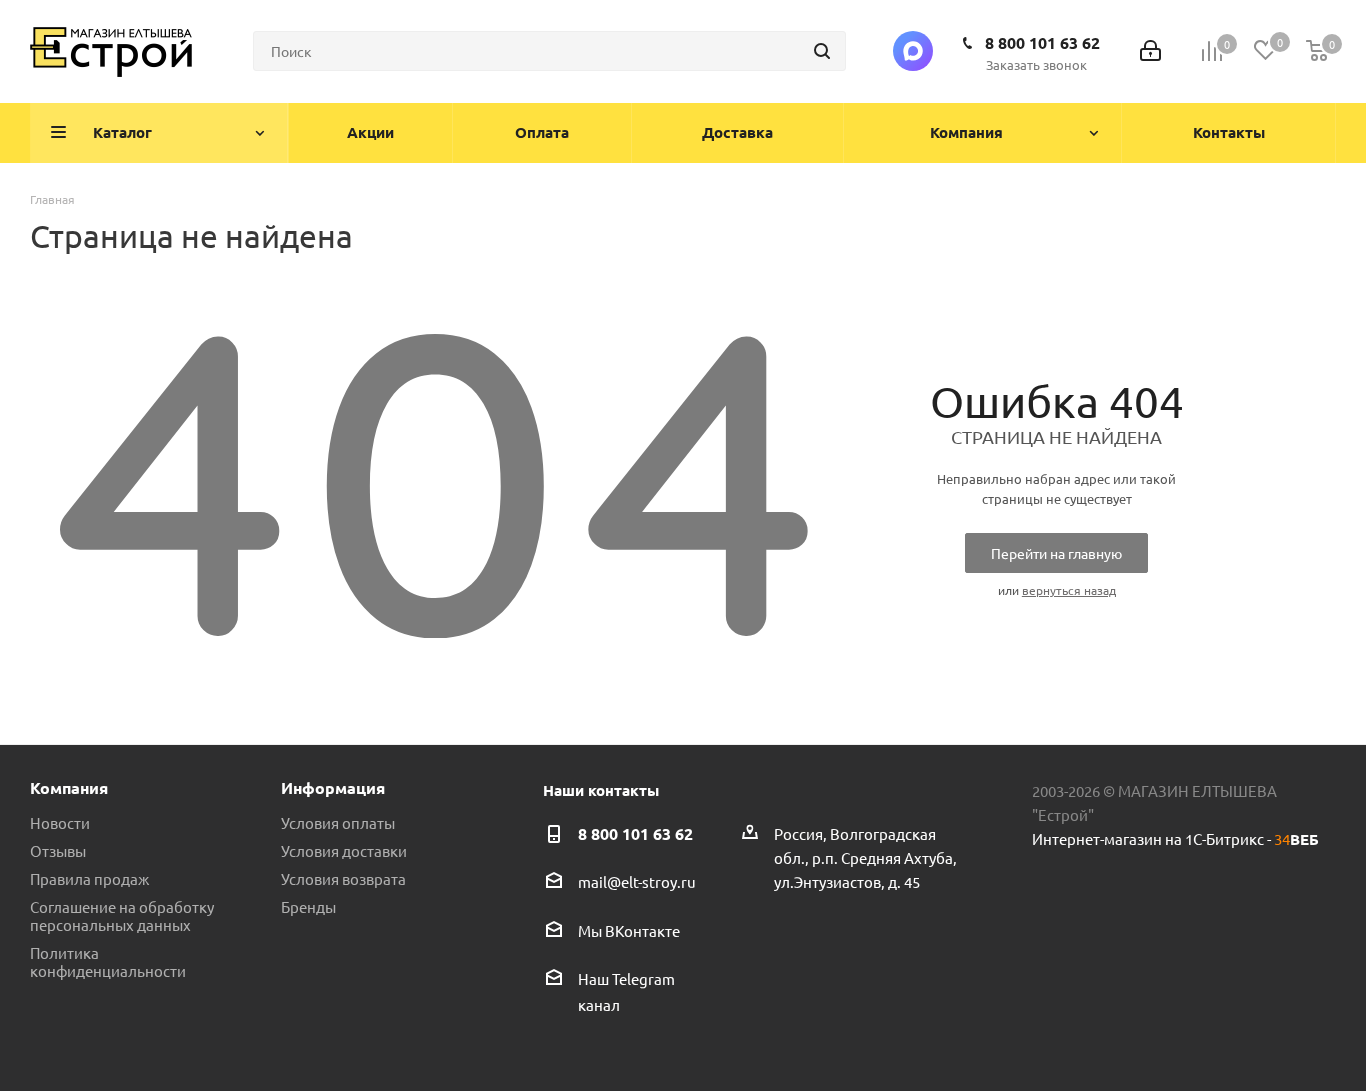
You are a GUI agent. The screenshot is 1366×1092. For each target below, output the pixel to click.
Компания (69, 787)
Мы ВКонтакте (629, 930)
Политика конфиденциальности (108, 961)
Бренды (308, 906)
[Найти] (822, 51)
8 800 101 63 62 (1042, 42)
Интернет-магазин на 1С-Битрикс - (1175, 838)
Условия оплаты (338, 822)
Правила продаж (89, 878)
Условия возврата (343, 878)
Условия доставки (344, 850)
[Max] (913, 51)
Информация (333, 787)
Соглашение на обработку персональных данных (122, 915)
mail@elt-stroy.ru (637, 882)
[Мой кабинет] (1150, 51)
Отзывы (58, 850)
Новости (60, 822)
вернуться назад (1069, 590)
